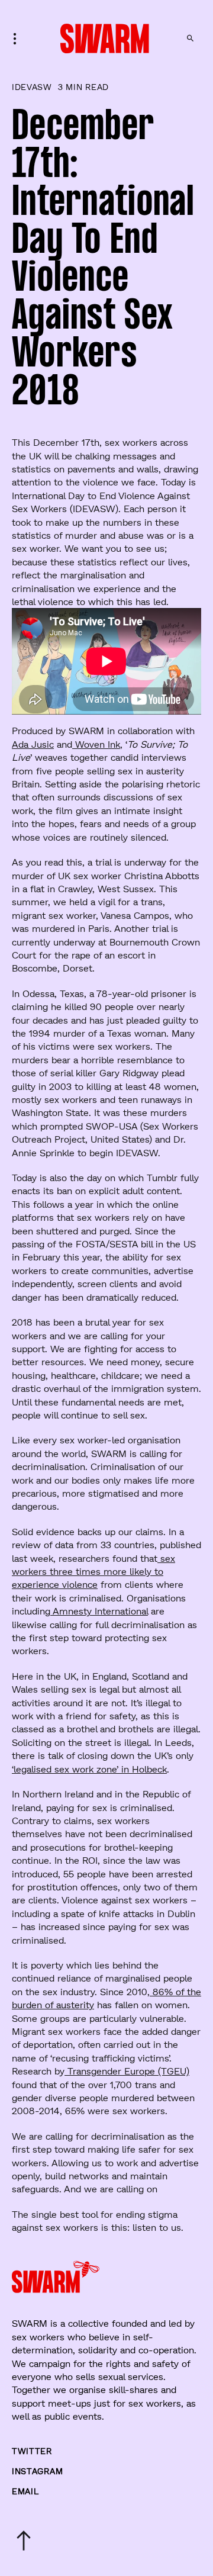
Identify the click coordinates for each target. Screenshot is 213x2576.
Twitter (32, 2451)
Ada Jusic (33, 744)
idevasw (32, 87)
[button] (18, 38)
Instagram (37, 2471)
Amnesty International (99, 1611)
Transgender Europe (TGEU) (127, 2071)
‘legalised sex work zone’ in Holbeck (89, 1769)
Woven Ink (96, 744)
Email (25, 2491)
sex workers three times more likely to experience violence (93, 1571)
